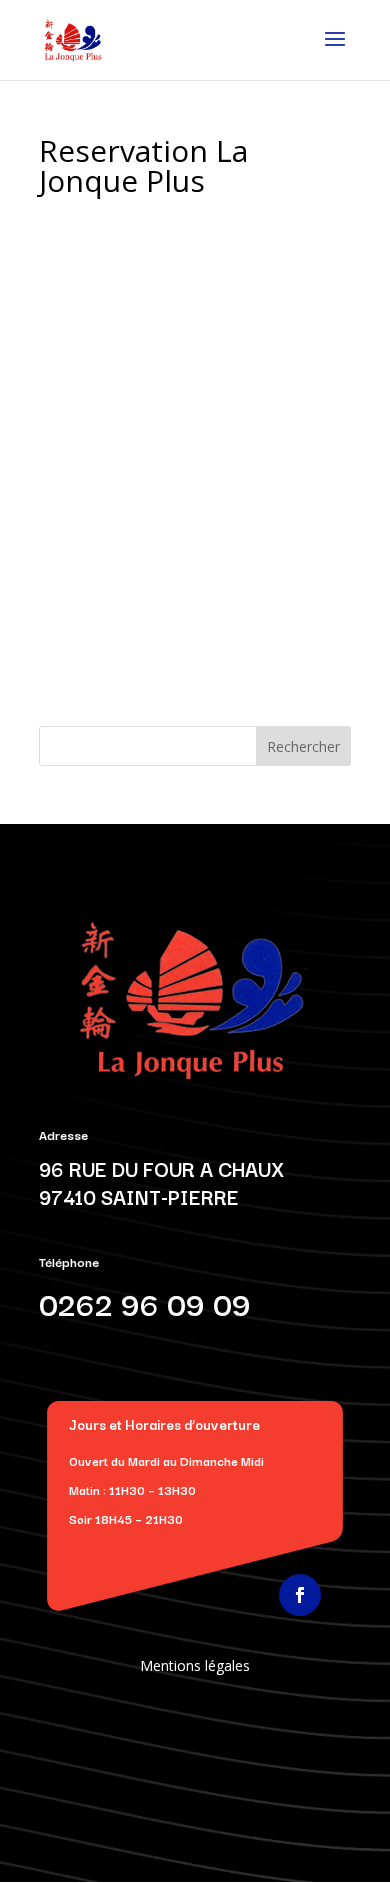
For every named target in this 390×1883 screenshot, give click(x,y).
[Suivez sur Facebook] (300, 1595)
